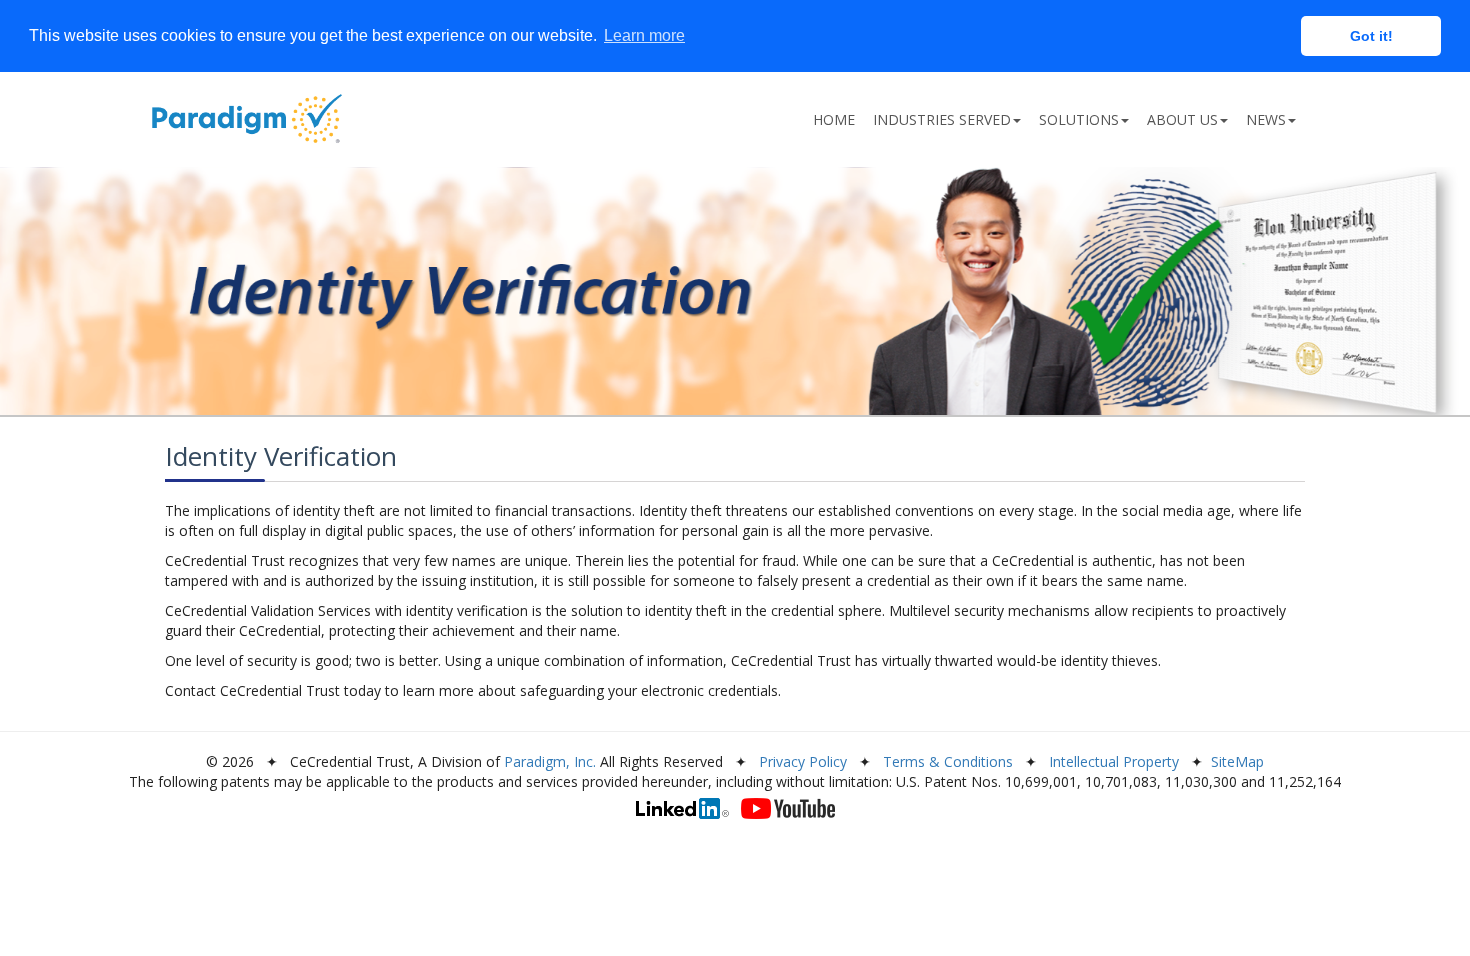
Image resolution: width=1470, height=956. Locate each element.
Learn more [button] (644, 35)
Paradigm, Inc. (550, 761)
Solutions (1079, 119)
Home (834, 119)
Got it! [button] (1371, 36)
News (1266, 119)
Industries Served (942, 119)
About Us (1182, 119)
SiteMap (1237, 761)
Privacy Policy (803, 761)
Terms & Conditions (948, 761)
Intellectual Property (1114, 761)
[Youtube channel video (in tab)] (788, 808)
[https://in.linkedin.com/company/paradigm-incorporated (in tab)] (682, 808)
